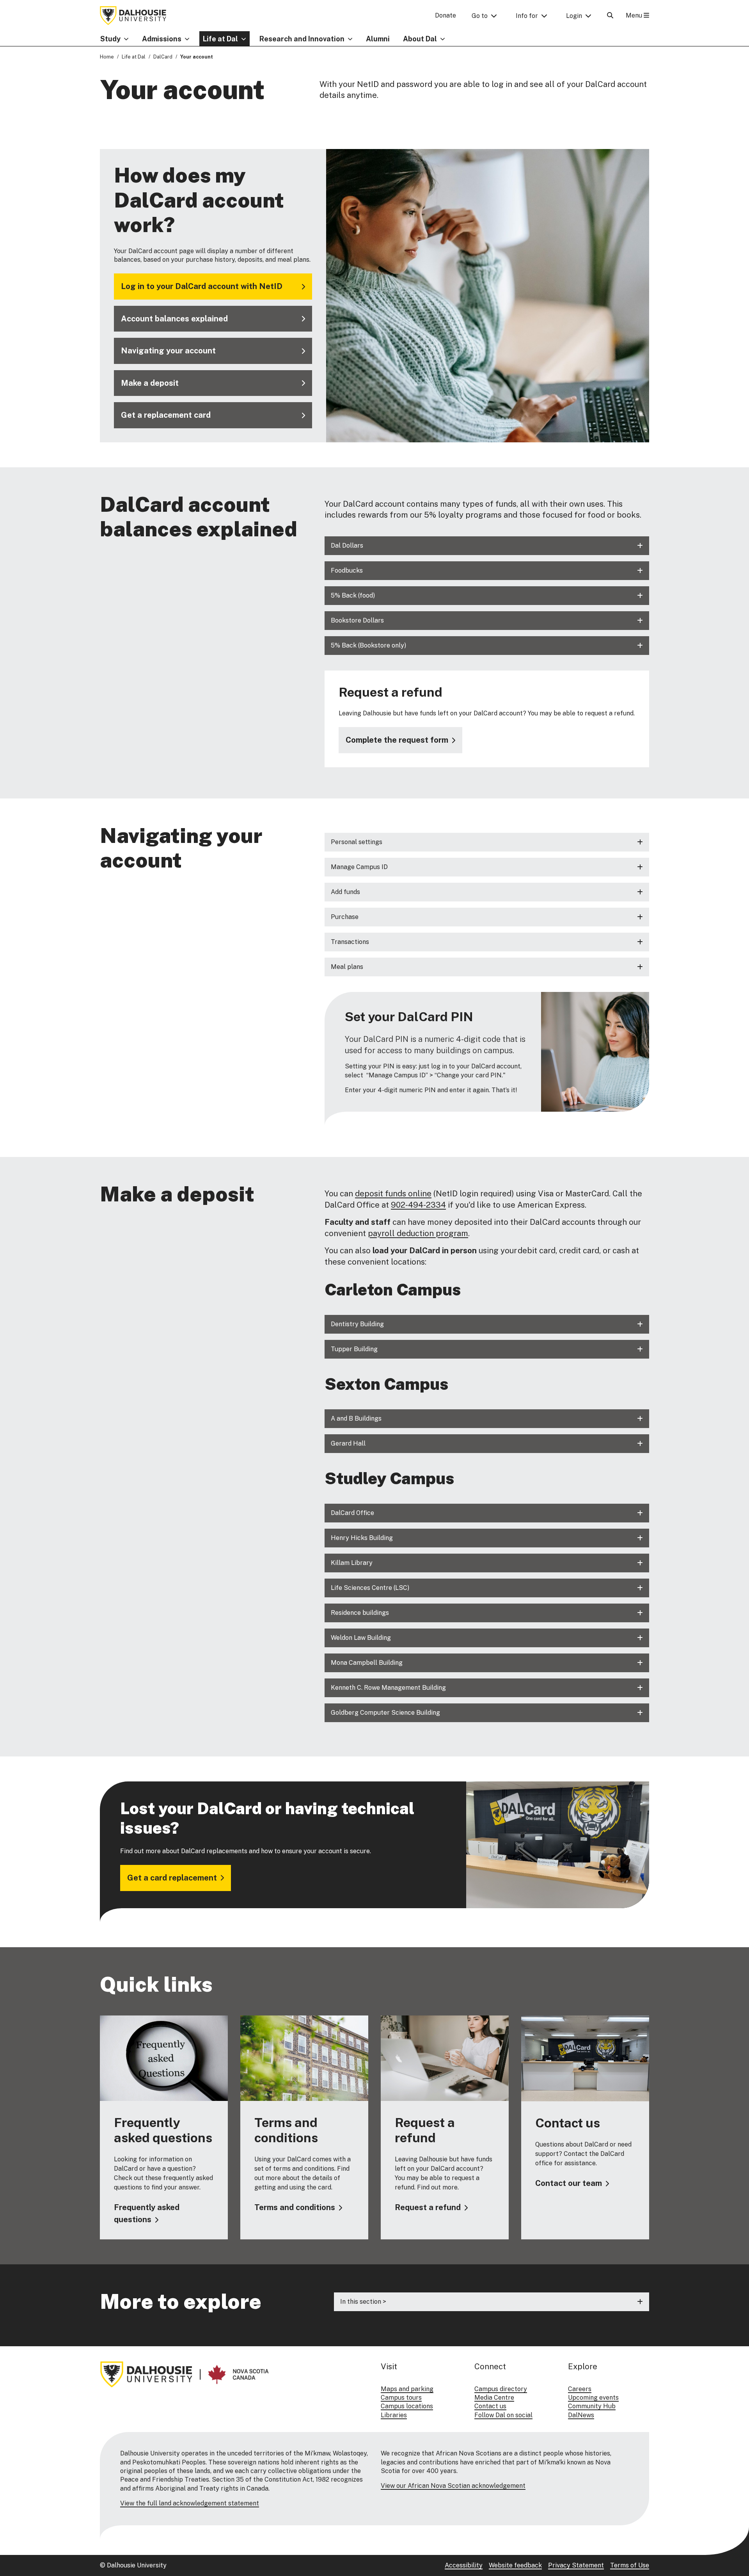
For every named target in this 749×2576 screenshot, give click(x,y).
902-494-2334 (418, 1205)
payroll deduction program (418, 1233)
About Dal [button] (420, 39)
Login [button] (574, 16)
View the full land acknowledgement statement (190, 2503)
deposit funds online (393, 1194)
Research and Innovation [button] (302, 39)
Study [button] (110, 39)
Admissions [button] (162, 39)
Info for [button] (527, 16)
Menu (635, 15)
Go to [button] (480, 16)
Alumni (378, 39)
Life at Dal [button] (220, 39)
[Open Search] (610, 15)
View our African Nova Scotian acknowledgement (453, 2486)
